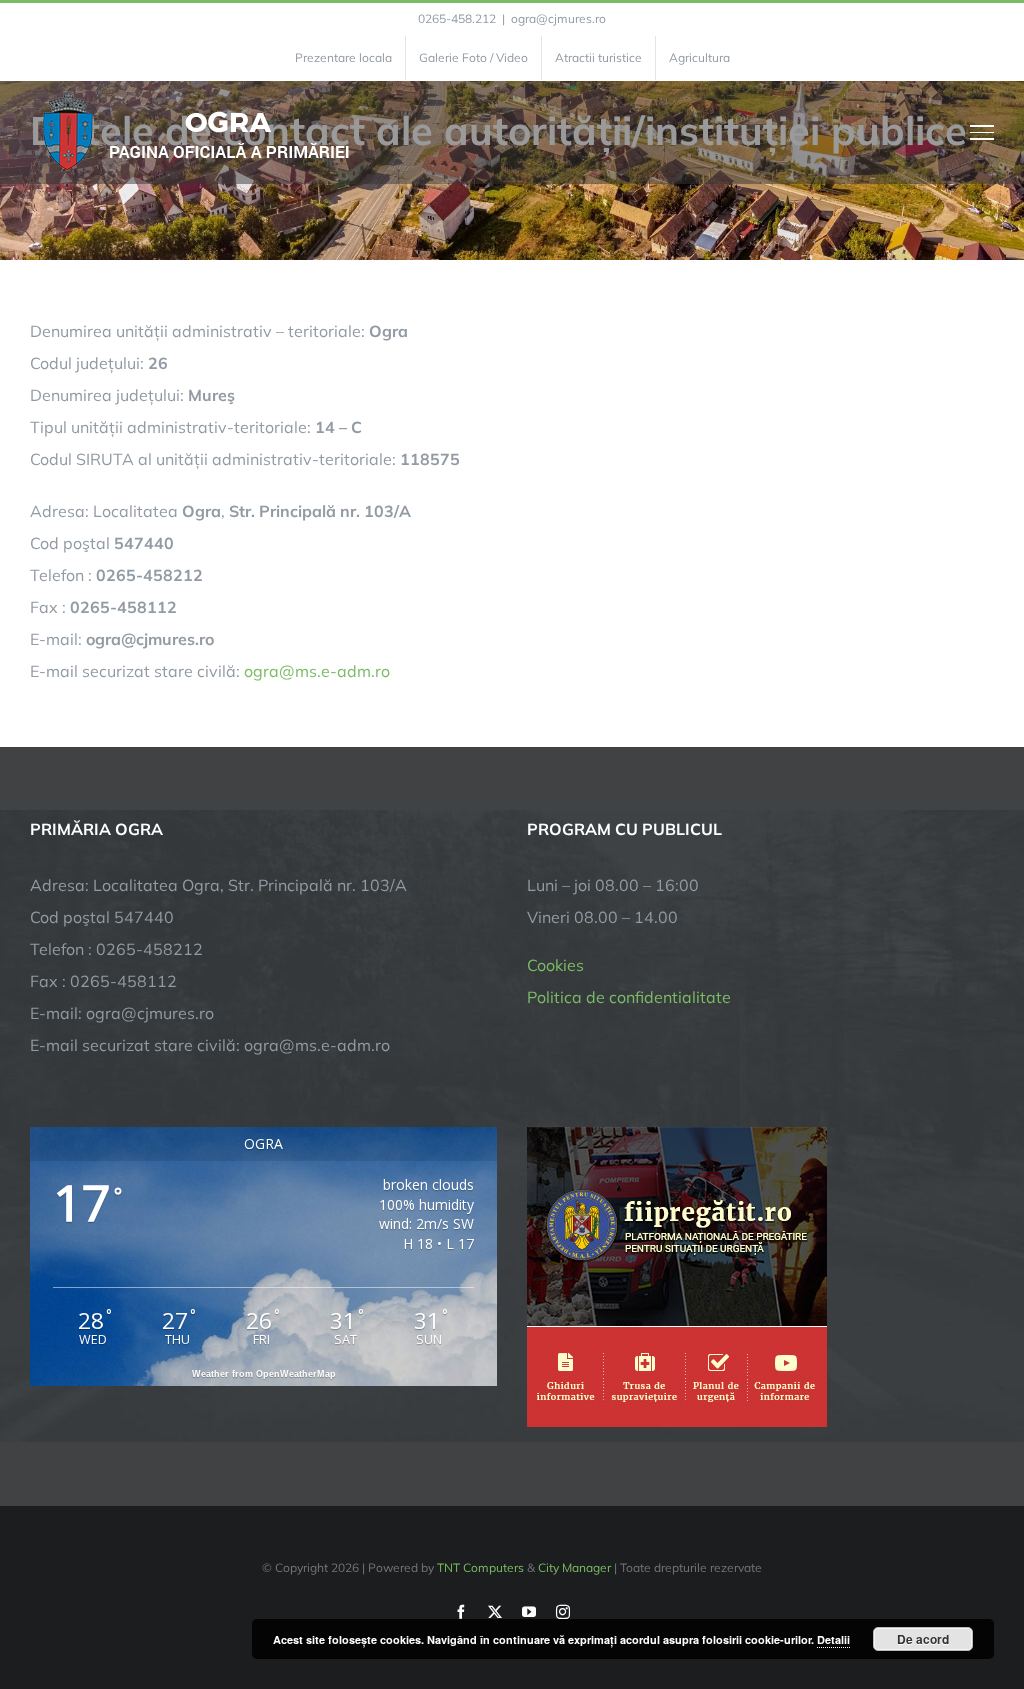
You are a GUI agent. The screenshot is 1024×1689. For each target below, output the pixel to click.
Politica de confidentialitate (629, 997)
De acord (923, 1639)
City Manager (574, 1567)
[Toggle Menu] (982, 132)
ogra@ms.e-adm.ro (317, 671)
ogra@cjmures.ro (558, 18)
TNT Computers (480, 1567)
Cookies (555, 965)
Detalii (833, 1639)
